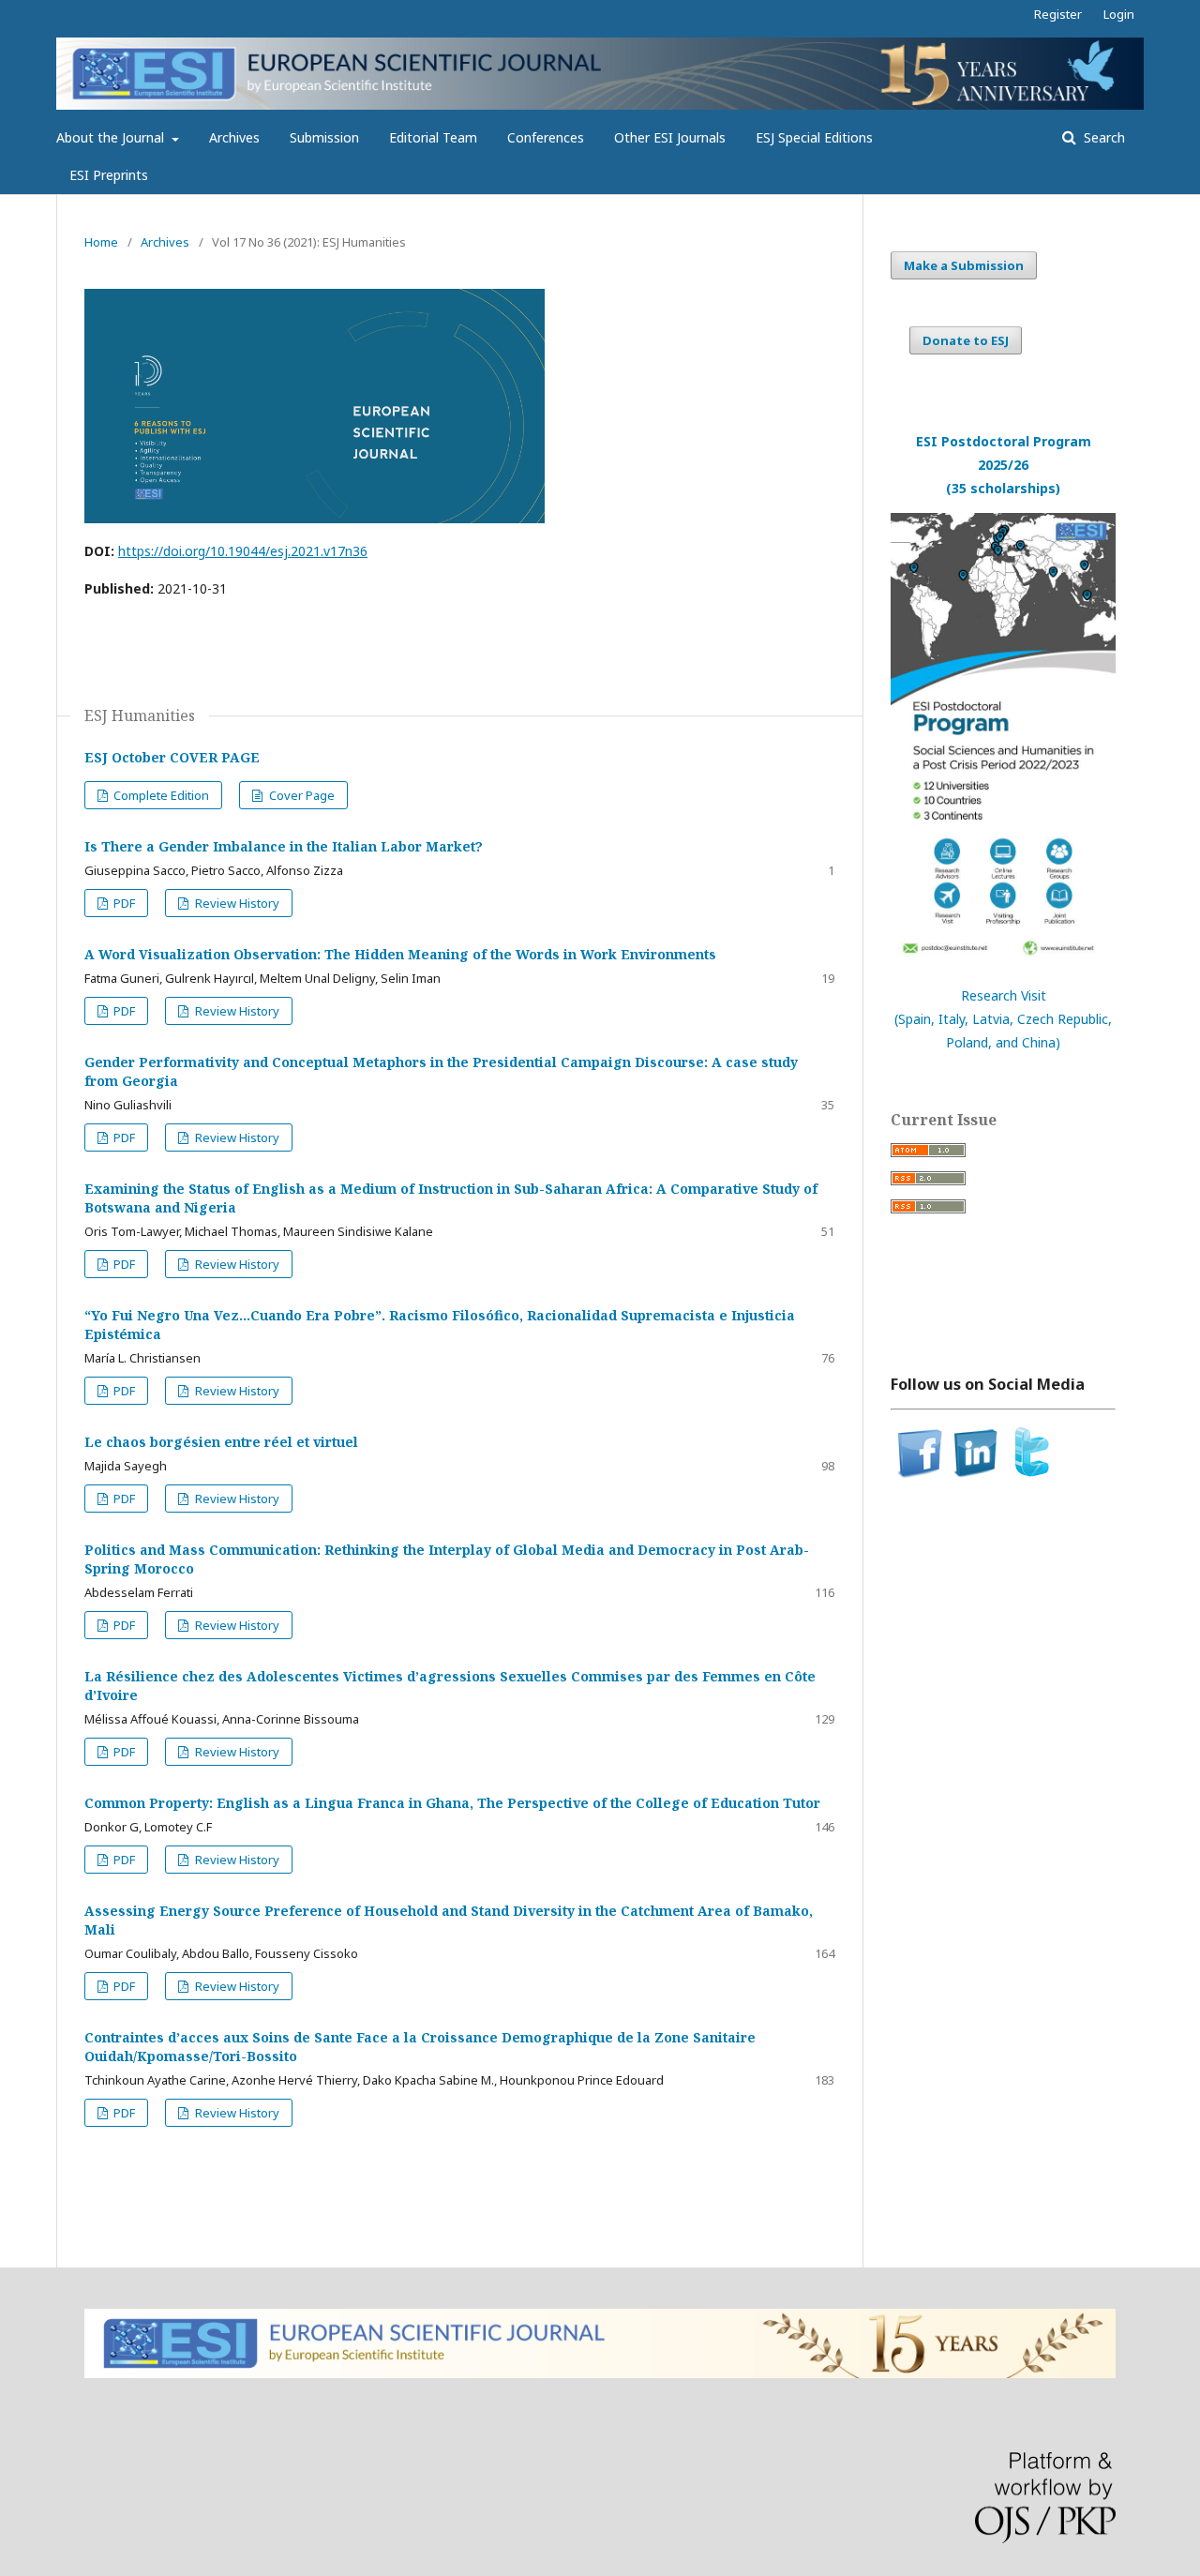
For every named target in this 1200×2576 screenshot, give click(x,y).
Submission (324, 137)
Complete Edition (160, 795)
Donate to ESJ (966, 340)
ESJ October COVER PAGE (172, 757)
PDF (123, 903)
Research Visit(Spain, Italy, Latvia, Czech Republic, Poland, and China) (1003, 1019)
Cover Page (300, 795)
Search (1102, 137)
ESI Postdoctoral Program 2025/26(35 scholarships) (1004, 465)
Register (1058, 14)
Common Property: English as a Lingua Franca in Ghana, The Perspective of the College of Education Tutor (452, 1803)
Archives (234, 137)
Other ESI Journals (670, 137)
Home (101, 242)
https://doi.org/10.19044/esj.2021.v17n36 (243, 551)
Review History (236, 903)
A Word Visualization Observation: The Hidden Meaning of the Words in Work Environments (400, 954)
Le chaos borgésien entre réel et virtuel (221, 1442)
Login (1119, 14)
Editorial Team (433, 137)
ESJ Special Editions (814, 137)
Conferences (546, 137)
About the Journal (112, 137)
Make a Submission (964, 265)
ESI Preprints (109, 175)
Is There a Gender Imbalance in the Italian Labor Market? (284, 846)
